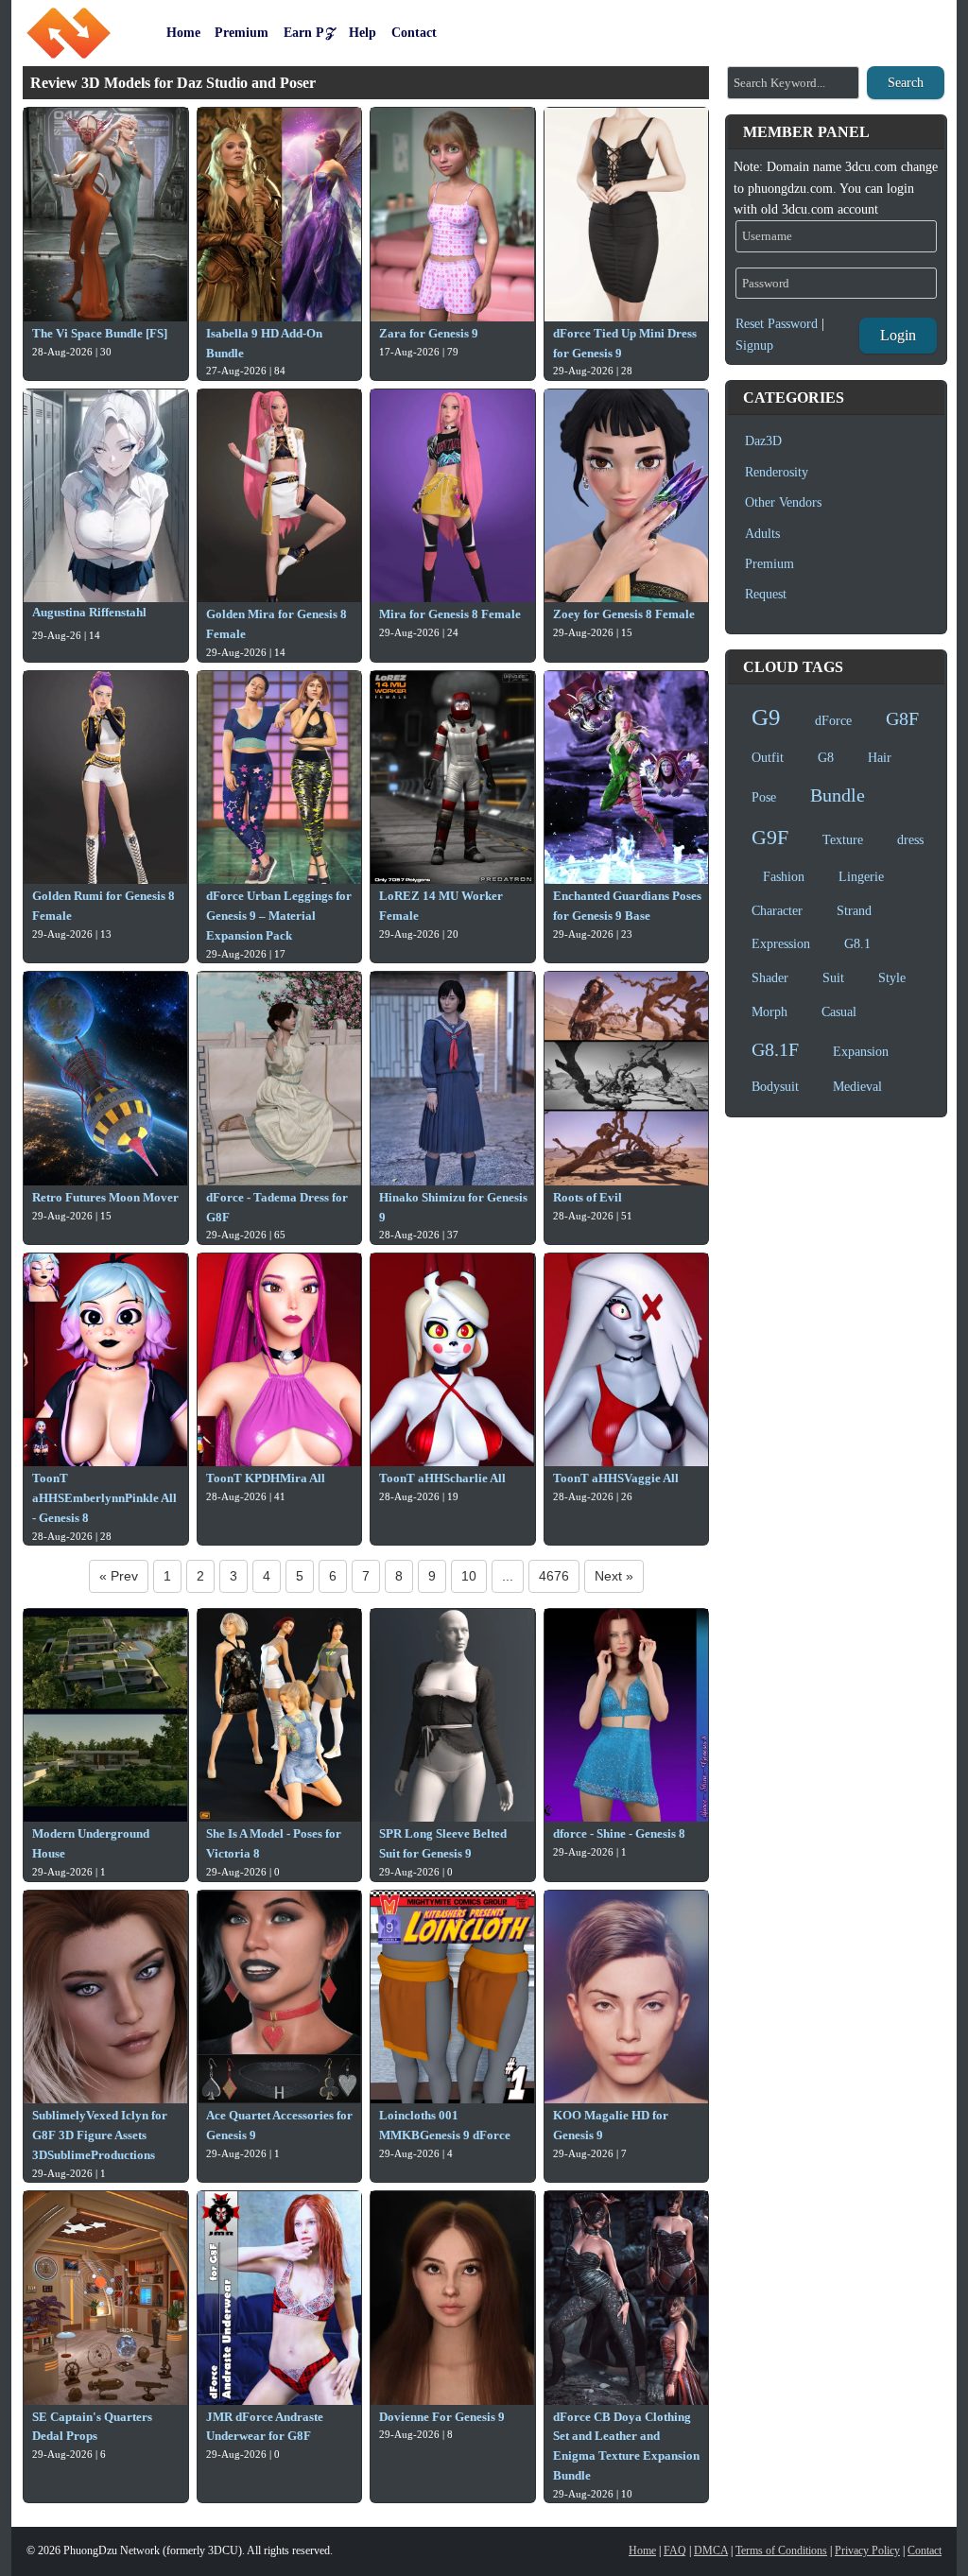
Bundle (838, 795)
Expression (781, 944)
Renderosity (777, 472)
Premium (769, 564)
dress (910, 840)
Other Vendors (783, 502)
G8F (902, 718)
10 (469, 1576)
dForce (833, 721)
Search (906, 83)
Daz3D (763, 441)
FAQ (675, 2550)
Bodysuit (775, 1087)
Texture (843, 840)
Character (777, 911)
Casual (839, 1012)
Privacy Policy (867, 2550)
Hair (880, 758)
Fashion (784, 877)
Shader (770, 978)
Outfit (768, 758)
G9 (766, 717)
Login (898, 335)
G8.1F (775, 1049)
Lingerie (861, 877)
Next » (614, 1576)
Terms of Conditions (781, 2550)
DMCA (711, 2550)
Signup (754, 346)
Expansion (861, 1052)
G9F (770, 837)
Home (642, 2550)
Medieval (857, 1087)
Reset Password (777, 324)
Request (766, 594)
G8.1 (857, 944)
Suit (833, 978)
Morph (769, 1012)
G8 (826, 758)
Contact (925, 2550)
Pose (764, 797)
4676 (554, 1576)
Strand (854, 911)
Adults (762, 534)
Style (892, 978)
